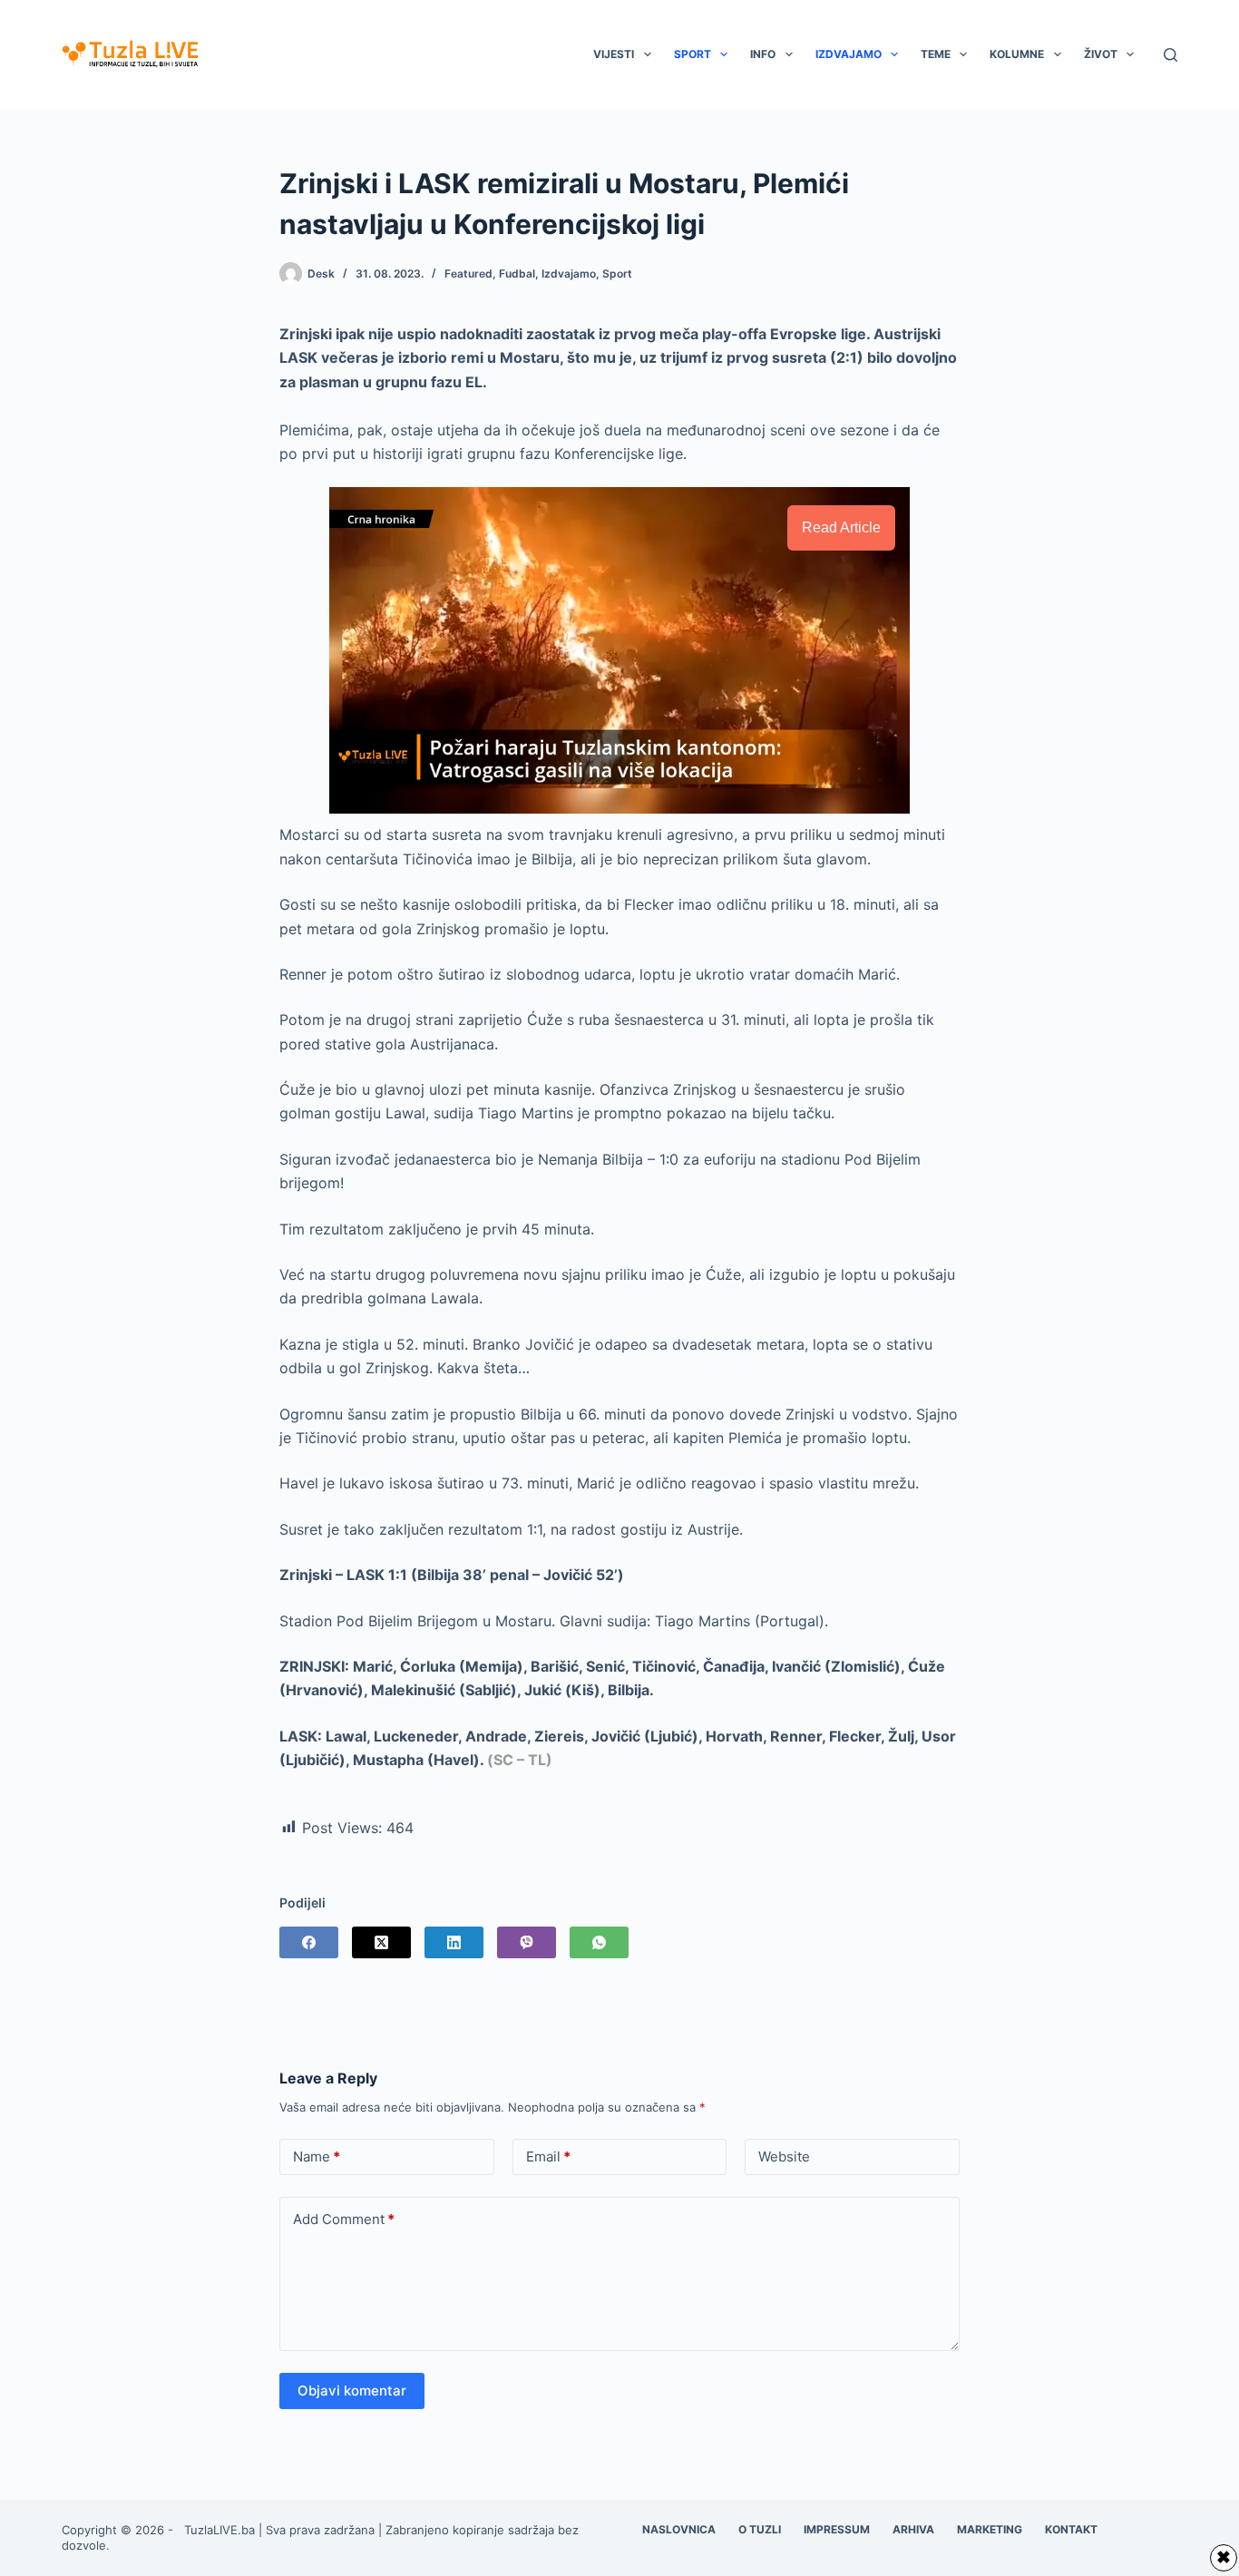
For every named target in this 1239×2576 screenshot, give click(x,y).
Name (317, 2156)
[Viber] (527, 1942)
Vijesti (614, 54)
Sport (693, 54)
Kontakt (1071, 2529)
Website (784, 2156)
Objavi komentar (352, 2391)
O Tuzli (760, 2529)
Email (548, 2156)
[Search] (1171, 55)
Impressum (837, 2529)
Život (1101, 54)
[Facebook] (309, 1942)
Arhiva (913, 2529)
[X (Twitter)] (381, 1942)
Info (763, 54)
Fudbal (517, 273)
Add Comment (344, 2219)
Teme (936, 54)
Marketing (990, 2529)
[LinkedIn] (454, 1942)
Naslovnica (679, 2529)
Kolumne (1017, 54)
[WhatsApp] (599, 1942)
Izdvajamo (849, 54)
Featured (468, 273)
